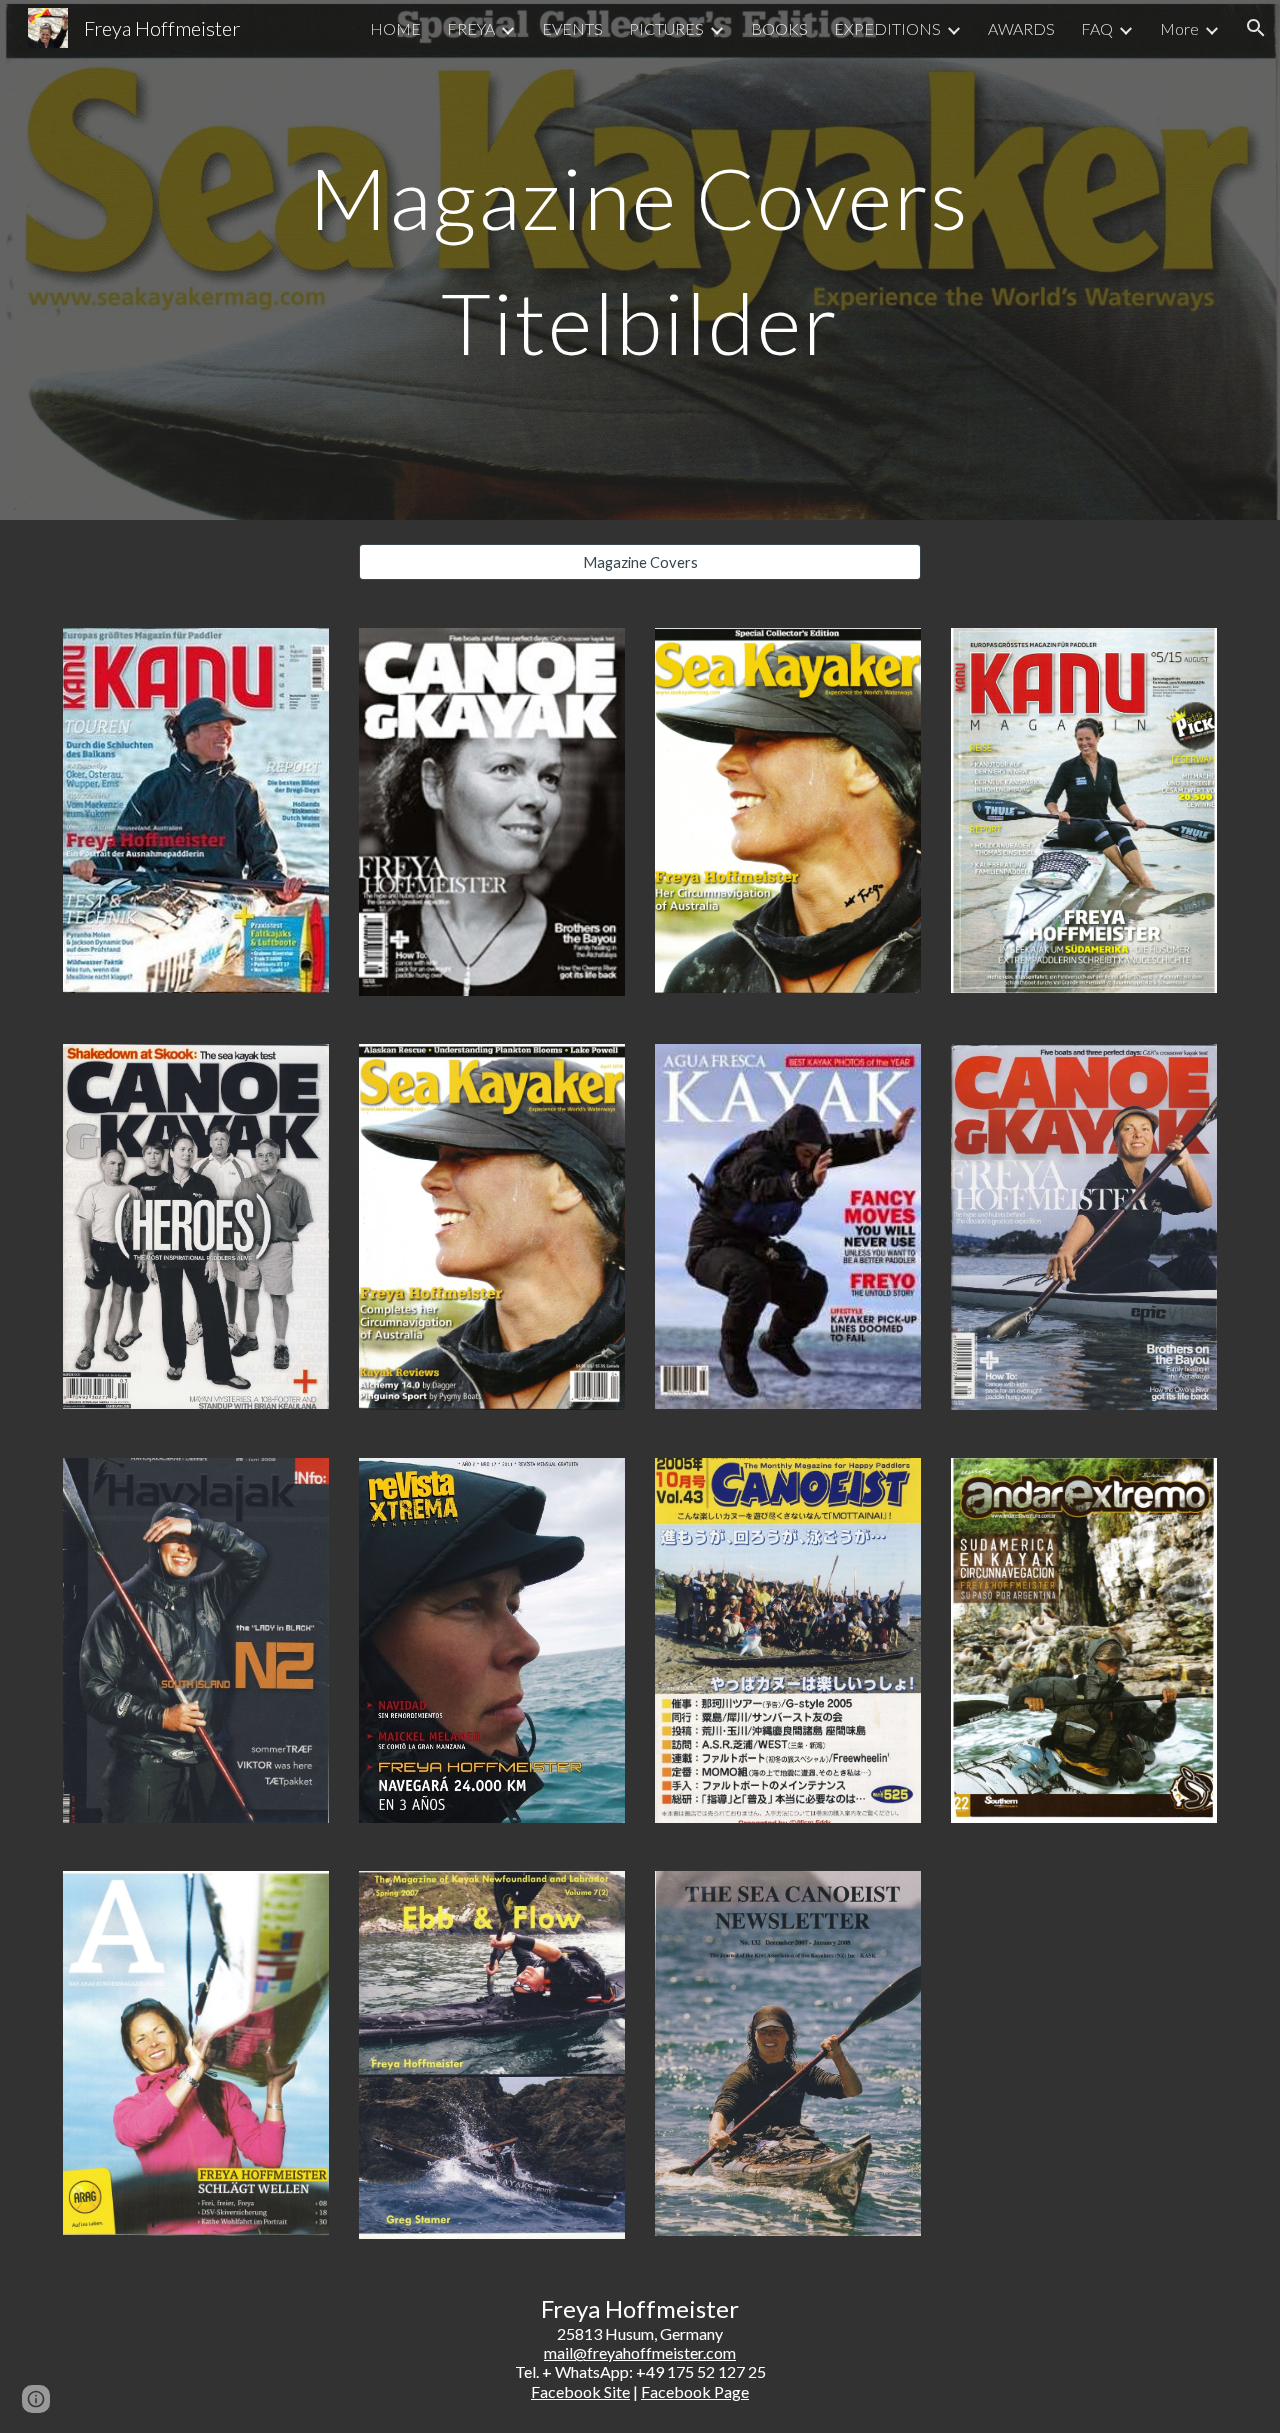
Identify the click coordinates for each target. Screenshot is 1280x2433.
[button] (1256, 28)
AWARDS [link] (1021, 28)
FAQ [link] (1097, 28)
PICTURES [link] (666, 28)
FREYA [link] (471, 28)
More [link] (1179, 28)
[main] (640, 260)
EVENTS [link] (572, 28)
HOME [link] (395, 28)
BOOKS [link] (779, 28)
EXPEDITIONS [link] (887, 28)
